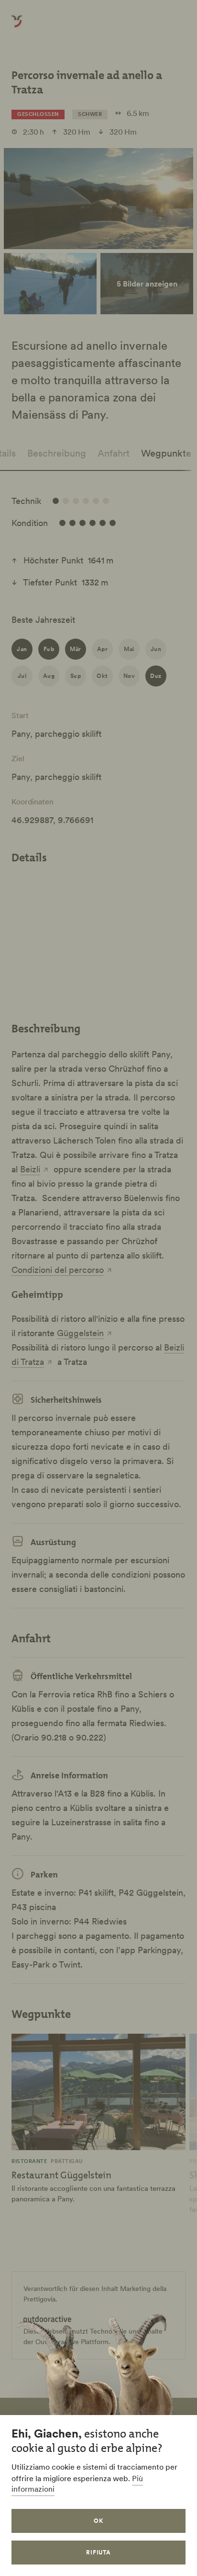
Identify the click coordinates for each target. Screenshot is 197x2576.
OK (98, 2521)
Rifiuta (99, 2552)
